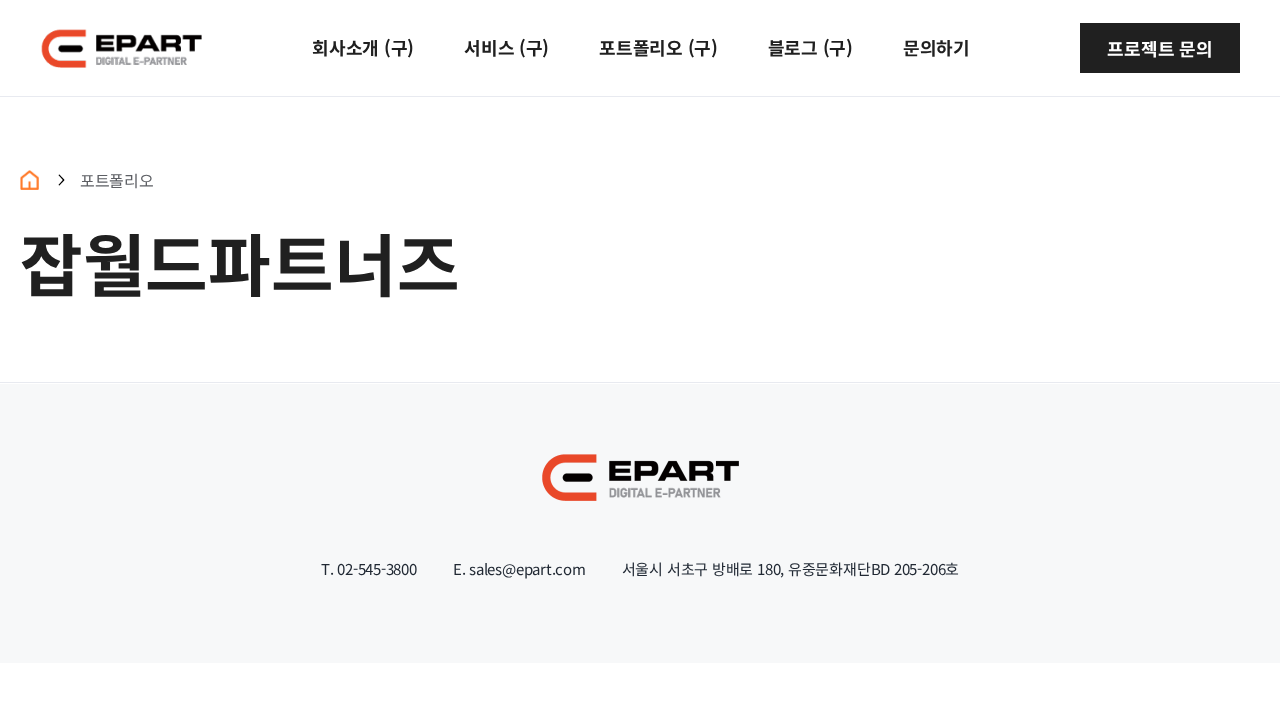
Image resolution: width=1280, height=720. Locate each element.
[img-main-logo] (121, 36)
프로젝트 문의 (1159, 48)
